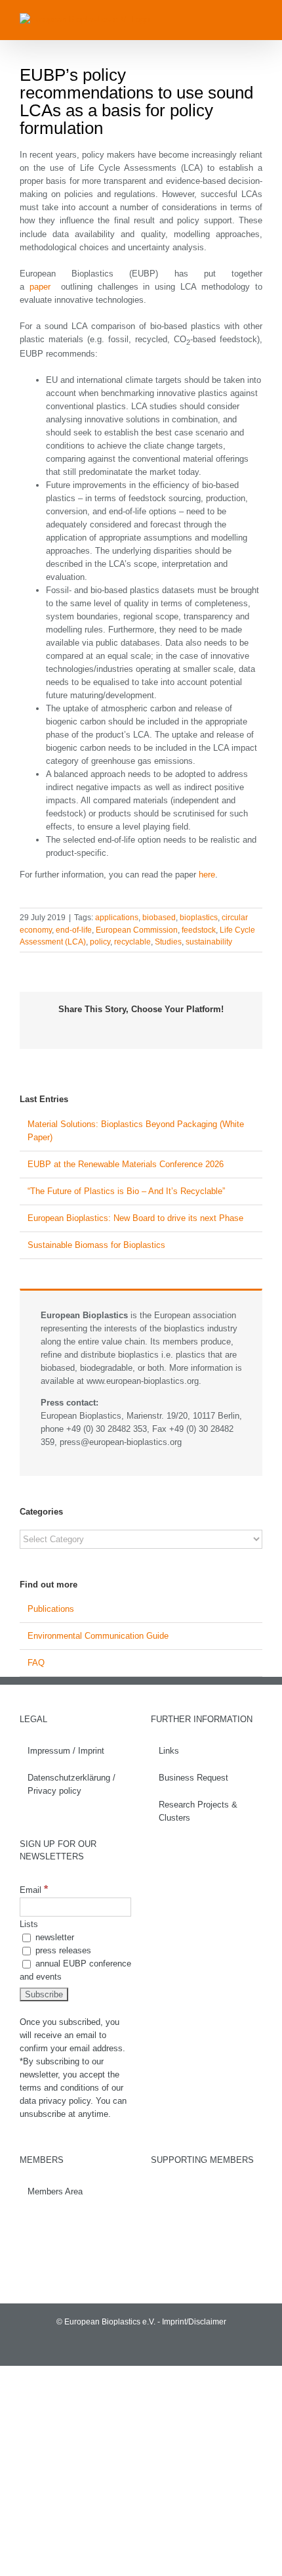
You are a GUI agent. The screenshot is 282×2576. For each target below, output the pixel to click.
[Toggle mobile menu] (257, 20)
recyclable (132, 942)
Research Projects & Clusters (198, 1811)
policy (100, 942)
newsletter (53, 1937)
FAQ (36, 1663)
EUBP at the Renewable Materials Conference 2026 (127, 1164)
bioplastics (199, 918)
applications (117, 918)
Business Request (193, 1778)
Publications (51, 1609)
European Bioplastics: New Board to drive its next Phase (135, 1218)
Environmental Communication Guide (98, 1636)
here (207, 875)
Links (169, 1751)
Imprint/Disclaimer (194, 2322)
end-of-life (74, 930)
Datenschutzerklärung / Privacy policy (71, 1784)
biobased (159, 918)
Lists (29, 1924)
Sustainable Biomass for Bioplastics (96, 1245)
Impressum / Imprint (66, 1751)
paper (40, 287)
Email (34, 1890)
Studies (168, 942)
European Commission (137, 930)
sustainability (209, 942)
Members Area (55, 2191)
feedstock (199, 930)
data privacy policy (55, 2101)
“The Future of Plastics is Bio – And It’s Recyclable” (126, 1191)
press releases (62, 1950)
